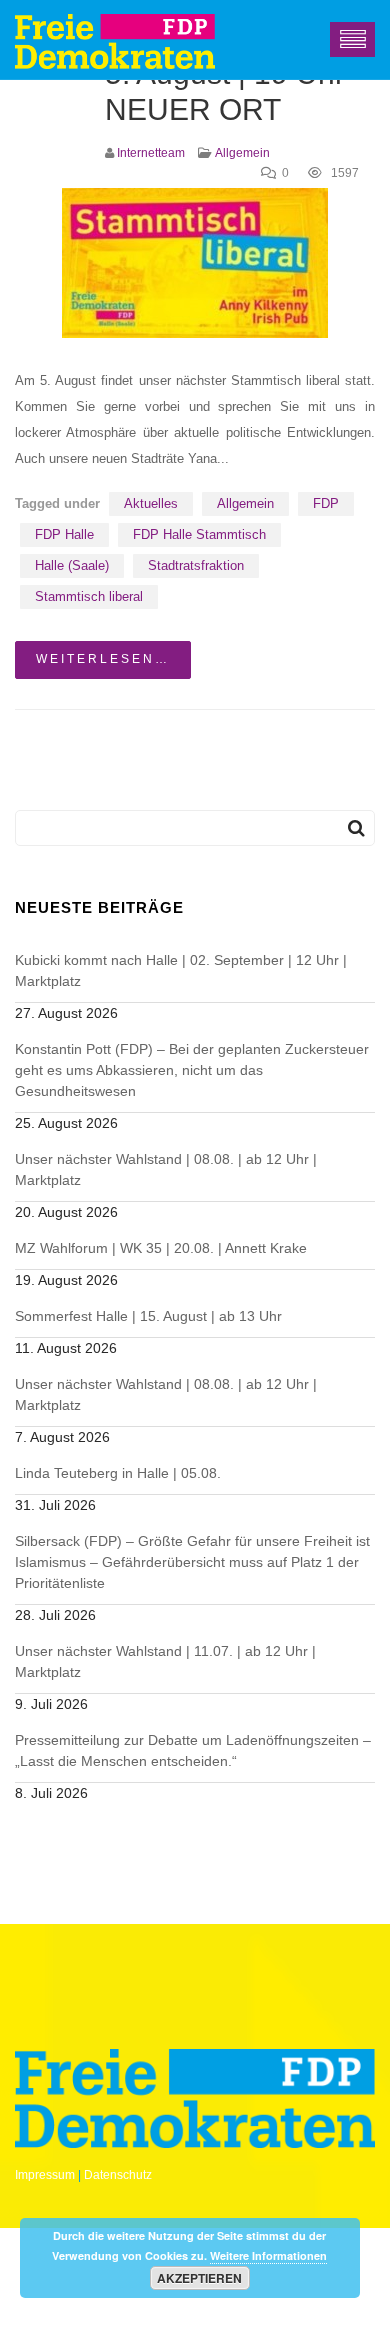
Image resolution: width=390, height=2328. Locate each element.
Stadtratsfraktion (196, 565)
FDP (326, 503)
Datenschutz (118, 2175)
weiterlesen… (103, 659)
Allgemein (242, 153)
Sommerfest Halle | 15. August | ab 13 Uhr (148, 1316)
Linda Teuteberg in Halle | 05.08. (118, 1473)
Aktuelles (151, 503)
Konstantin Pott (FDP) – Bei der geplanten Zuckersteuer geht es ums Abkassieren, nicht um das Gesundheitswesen (192, 1070)
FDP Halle (64, 534)
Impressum (45, 2175)
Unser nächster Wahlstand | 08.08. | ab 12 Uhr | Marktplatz (166, 1169)
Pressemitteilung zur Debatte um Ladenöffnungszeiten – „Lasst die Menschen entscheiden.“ (193, 1750)
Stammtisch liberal (89, 596)
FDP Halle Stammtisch (199, 534)
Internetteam (151, 153)
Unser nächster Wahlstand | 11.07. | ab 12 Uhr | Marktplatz (165, 1661)
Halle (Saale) (72, 565)
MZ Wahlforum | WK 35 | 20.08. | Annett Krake (161, 1248)
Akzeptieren (199, 2278)
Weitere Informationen (268, 2255)
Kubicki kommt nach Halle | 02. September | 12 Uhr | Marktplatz (181, 970)
